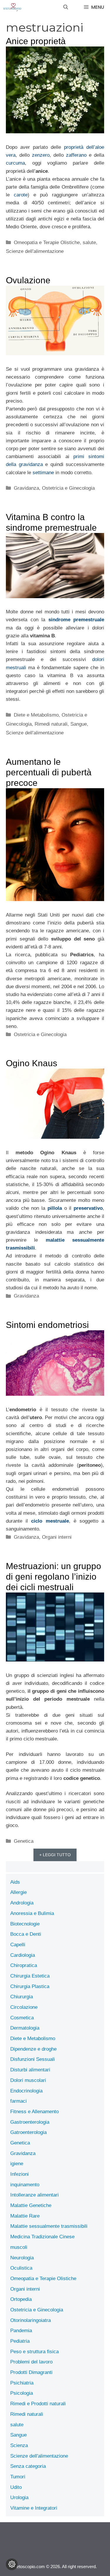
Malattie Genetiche (31, 2205)
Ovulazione (28, 280)
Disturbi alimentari (30, 2070)
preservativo (88, 1208)
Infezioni (20, 2174)
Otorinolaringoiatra (31, 2320)
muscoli (19, 2247)
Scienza (19, 2445)
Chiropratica (24, 1965)
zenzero (41, 155)
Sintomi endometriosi (47, 1325)
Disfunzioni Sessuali (33, 2059)
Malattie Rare (25, 2216)
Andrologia (22, 1903)
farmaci (18, 2101)
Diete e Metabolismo (36, 715)
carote (21, 195)
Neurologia (22, 2258)
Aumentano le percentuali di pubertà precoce (49, 772)
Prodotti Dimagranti (31, 2372)
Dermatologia (25, 2028)
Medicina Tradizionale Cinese (42, 2237)
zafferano (75, 155)
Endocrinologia (26, 2091)
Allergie (18, 1892)
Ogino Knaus (32, 1063)
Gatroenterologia (28, 2132)
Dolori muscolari (28, 2080)
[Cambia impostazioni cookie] (12, 2564)
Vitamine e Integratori (34, 2508)
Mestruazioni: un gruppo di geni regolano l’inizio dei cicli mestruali (54, 1577)
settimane (43, 473)
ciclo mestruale (50, 1521)
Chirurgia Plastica (30, 1986)
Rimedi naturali (51, 724)
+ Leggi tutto (55, 1855)
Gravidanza (26, 488)
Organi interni (57, 1537)
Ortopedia (21, 2299)
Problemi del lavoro (31, 2362)
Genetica (24, 1841)
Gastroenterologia (30, 2122)
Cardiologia (23, 1955)
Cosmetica (22, 2018)
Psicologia (22, 2393)
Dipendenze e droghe (33, 2049)
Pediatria (20, 2341)
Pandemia (21, 2331)
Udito (16, 2487)
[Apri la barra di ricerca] (66, 7)
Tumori (18, 2477)
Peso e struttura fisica (34, 2352)
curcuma (15, 163)
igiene (17, 2164)
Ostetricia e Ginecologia (68, 488)
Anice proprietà (36, 41)
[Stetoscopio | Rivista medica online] (12, 7)
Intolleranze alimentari (34, 2195)
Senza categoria (28, 2466)
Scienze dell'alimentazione (35, 251)
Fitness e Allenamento (34, 2112)
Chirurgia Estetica (30, 1976)
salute (89, 243)
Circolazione (24, 2007)
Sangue (79, 724)
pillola (55, 1208)
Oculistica (21, 2268)
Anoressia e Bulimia (32, 1913)
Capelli (18, 1945)
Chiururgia (22, 1997)
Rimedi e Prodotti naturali (38, 2404)
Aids (15, 1882)
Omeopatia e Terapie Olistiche (47, 243)
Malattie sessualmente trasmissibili (49, 2226)
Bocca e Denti (26, 1934)
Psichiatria (22, 2383)
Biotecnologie (25, 1924)
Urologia (19, 2498)
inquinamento (25, 2185)
